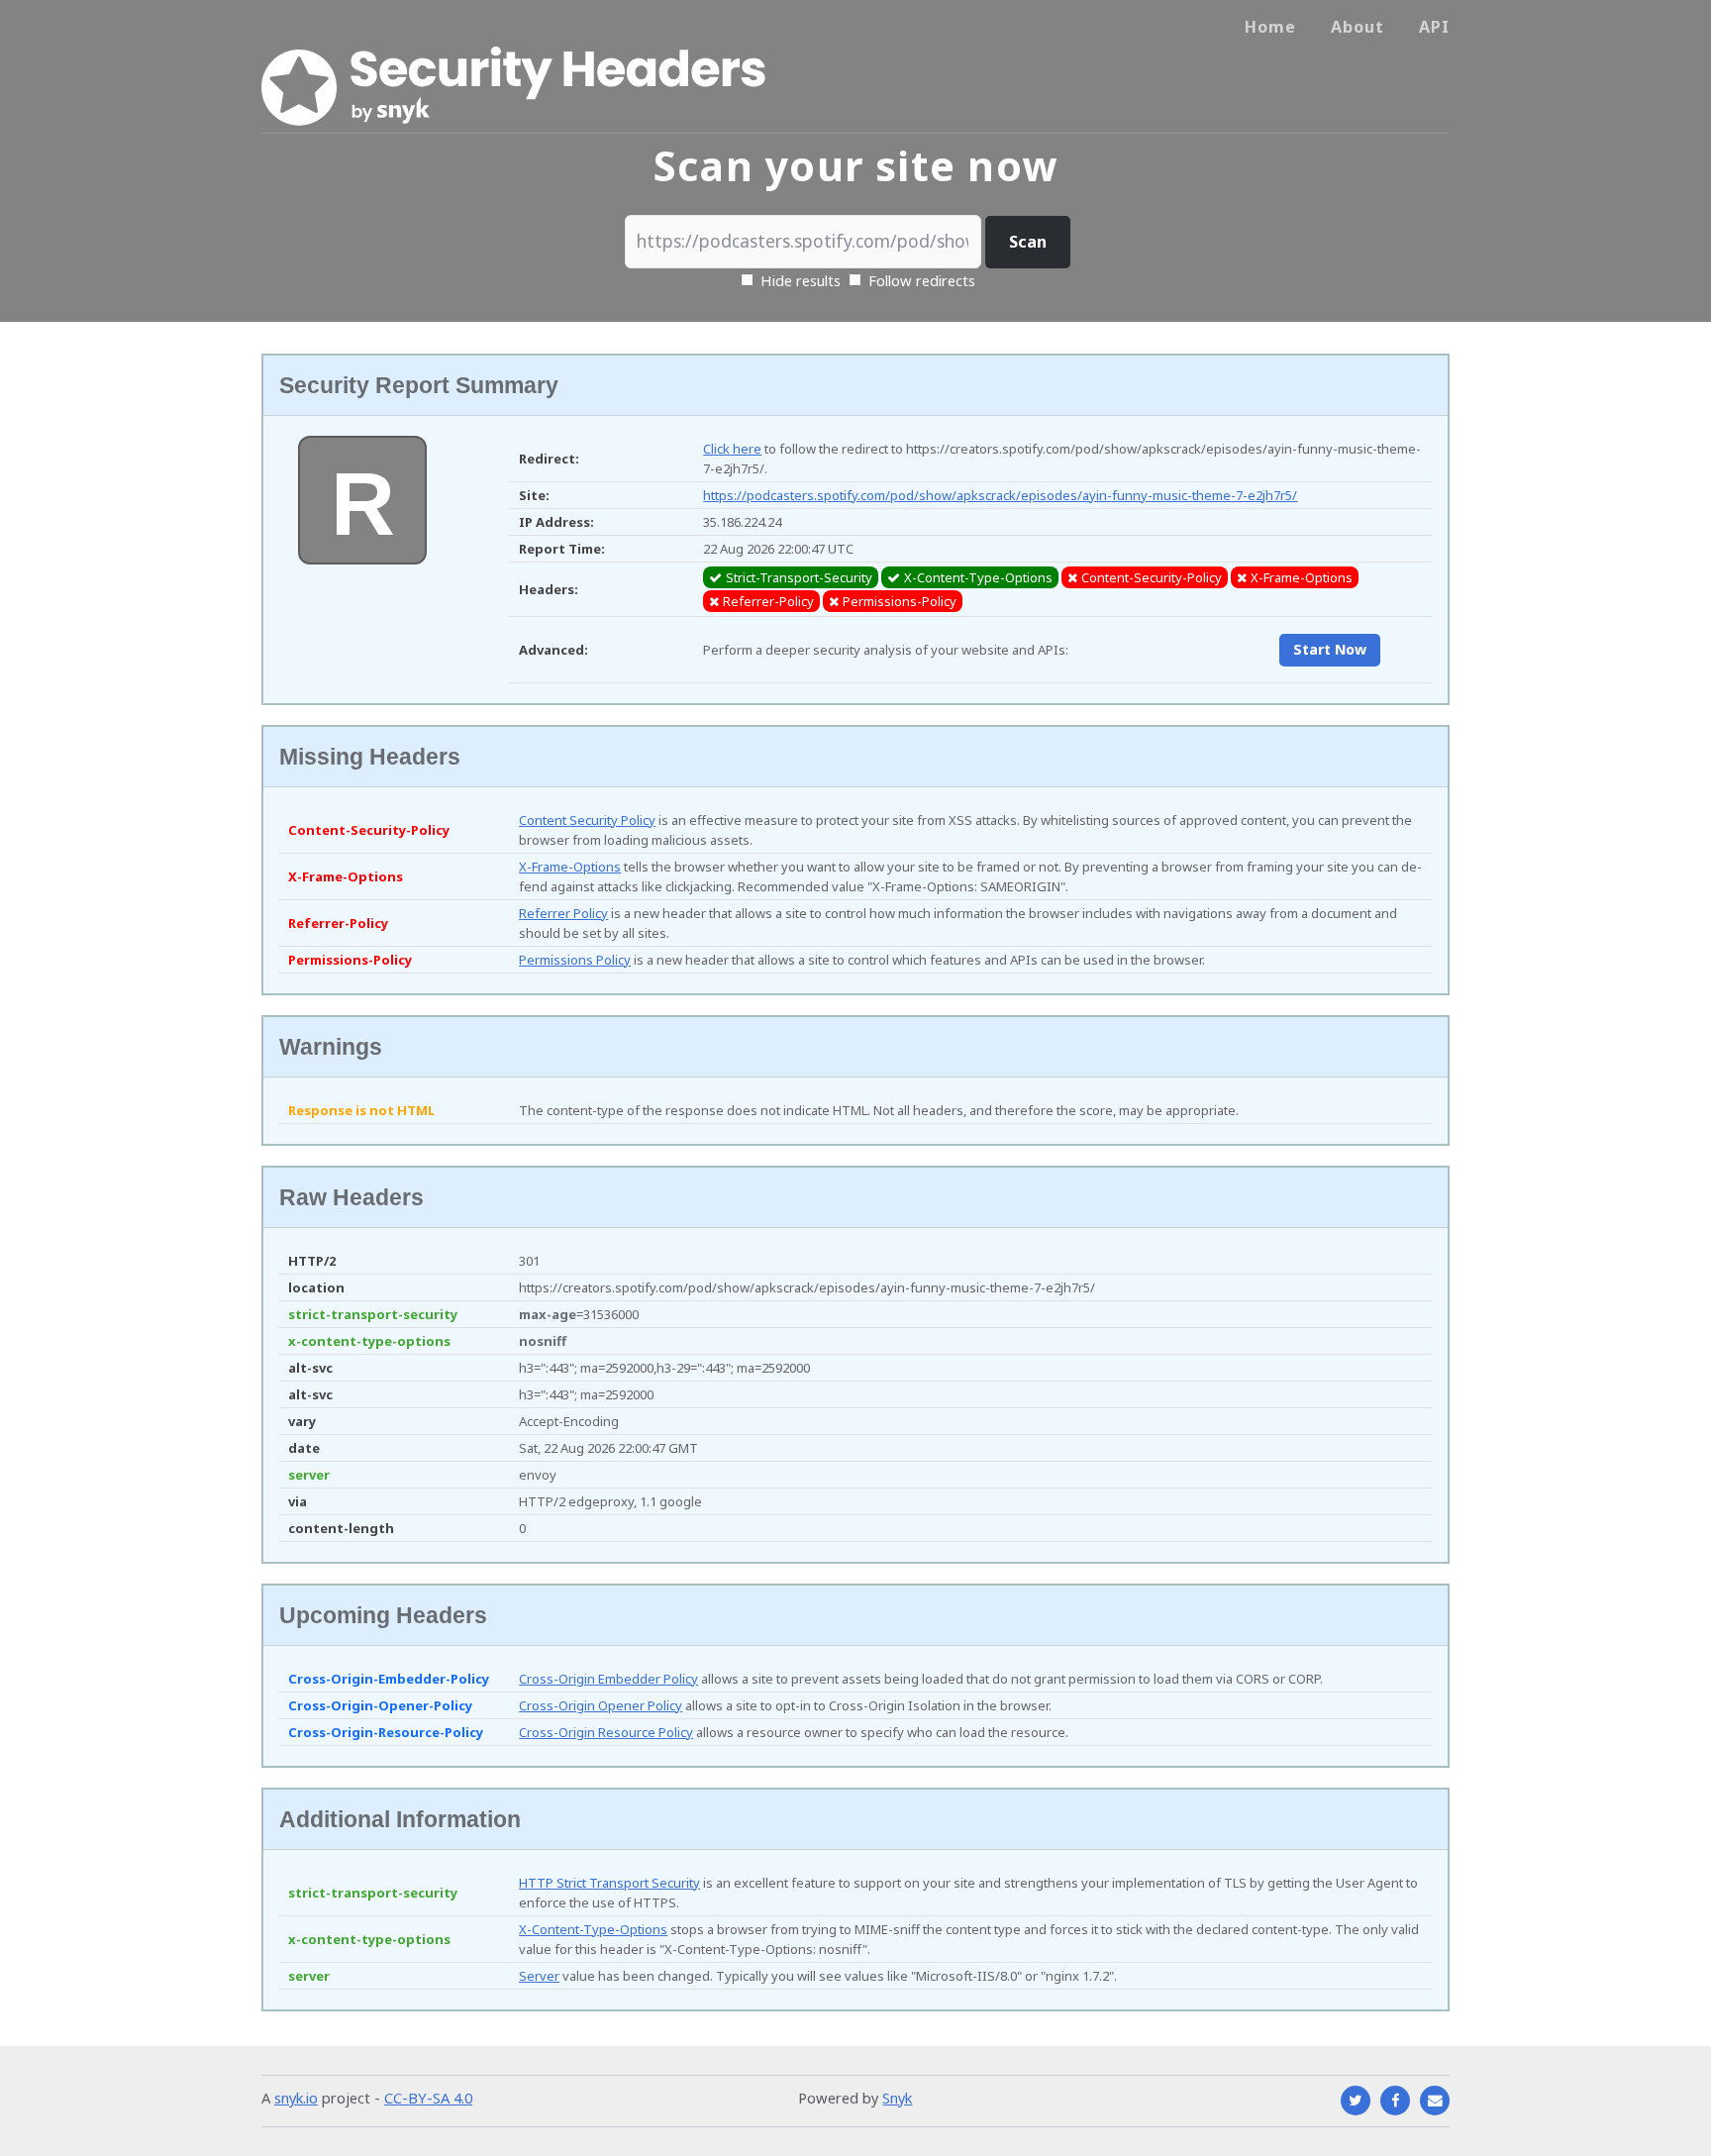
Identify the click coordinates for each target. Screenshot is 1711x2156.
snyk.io (296, 2098)
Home (1270, 27)
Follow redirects (922, 280)
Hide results (799, 280)
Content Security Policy (587, 820)
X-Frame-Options (570, 867)
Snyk (897, 2098)
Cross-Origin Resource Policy (606, 1732)
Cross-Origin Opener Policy (601, 1705)
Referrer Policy (563, 913)
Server (539, 1976)
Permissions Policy (575, 960)
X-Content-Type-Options (593, 1929)
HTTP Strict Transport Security (609, 1883)
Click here (732, 449)
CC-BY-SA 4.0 (428, 2098)
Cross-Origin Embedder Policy (608, 1679)
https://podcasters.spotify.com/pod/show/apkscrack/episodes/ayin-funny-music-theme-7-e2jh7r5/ (1000, 495)
